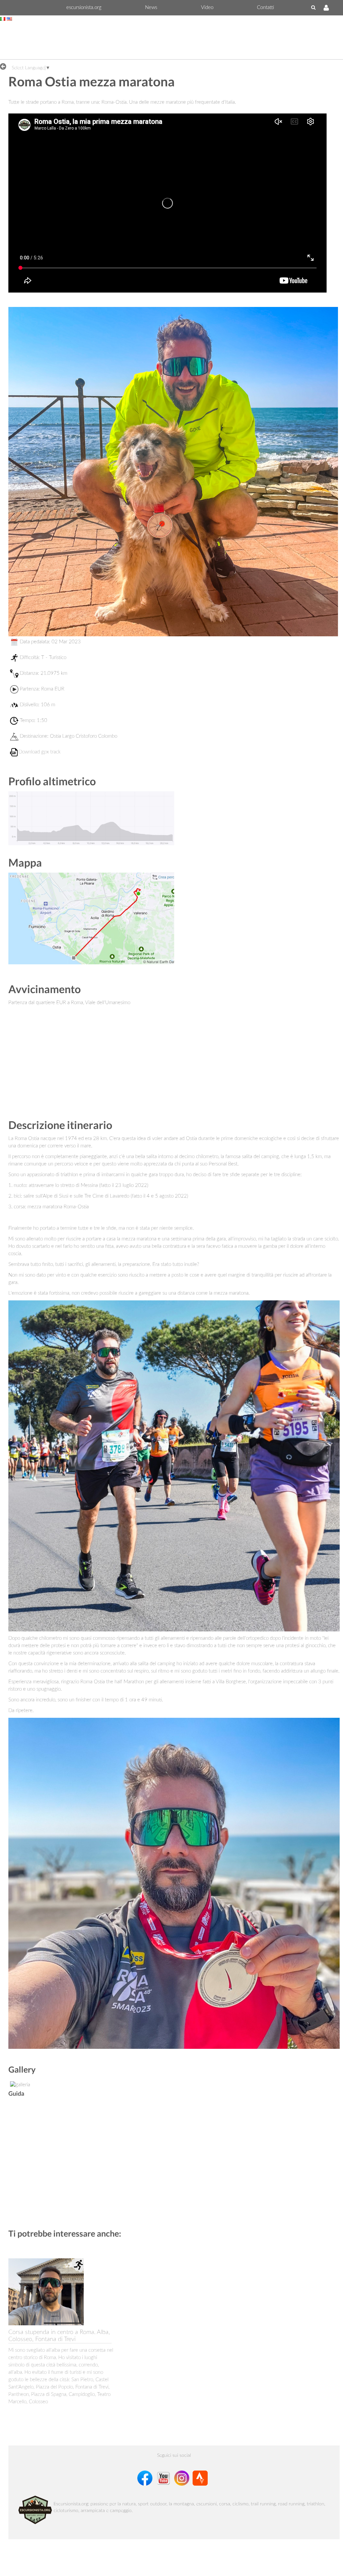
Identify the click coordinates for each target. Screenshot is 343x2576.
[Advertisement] (171, 42)
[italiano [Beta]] (3, 19)
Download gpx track (40, 752)
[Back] (5, 66)
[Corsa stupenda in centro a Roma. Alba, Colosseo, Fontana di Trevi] (46, 2292)
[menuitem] (84, 8)
